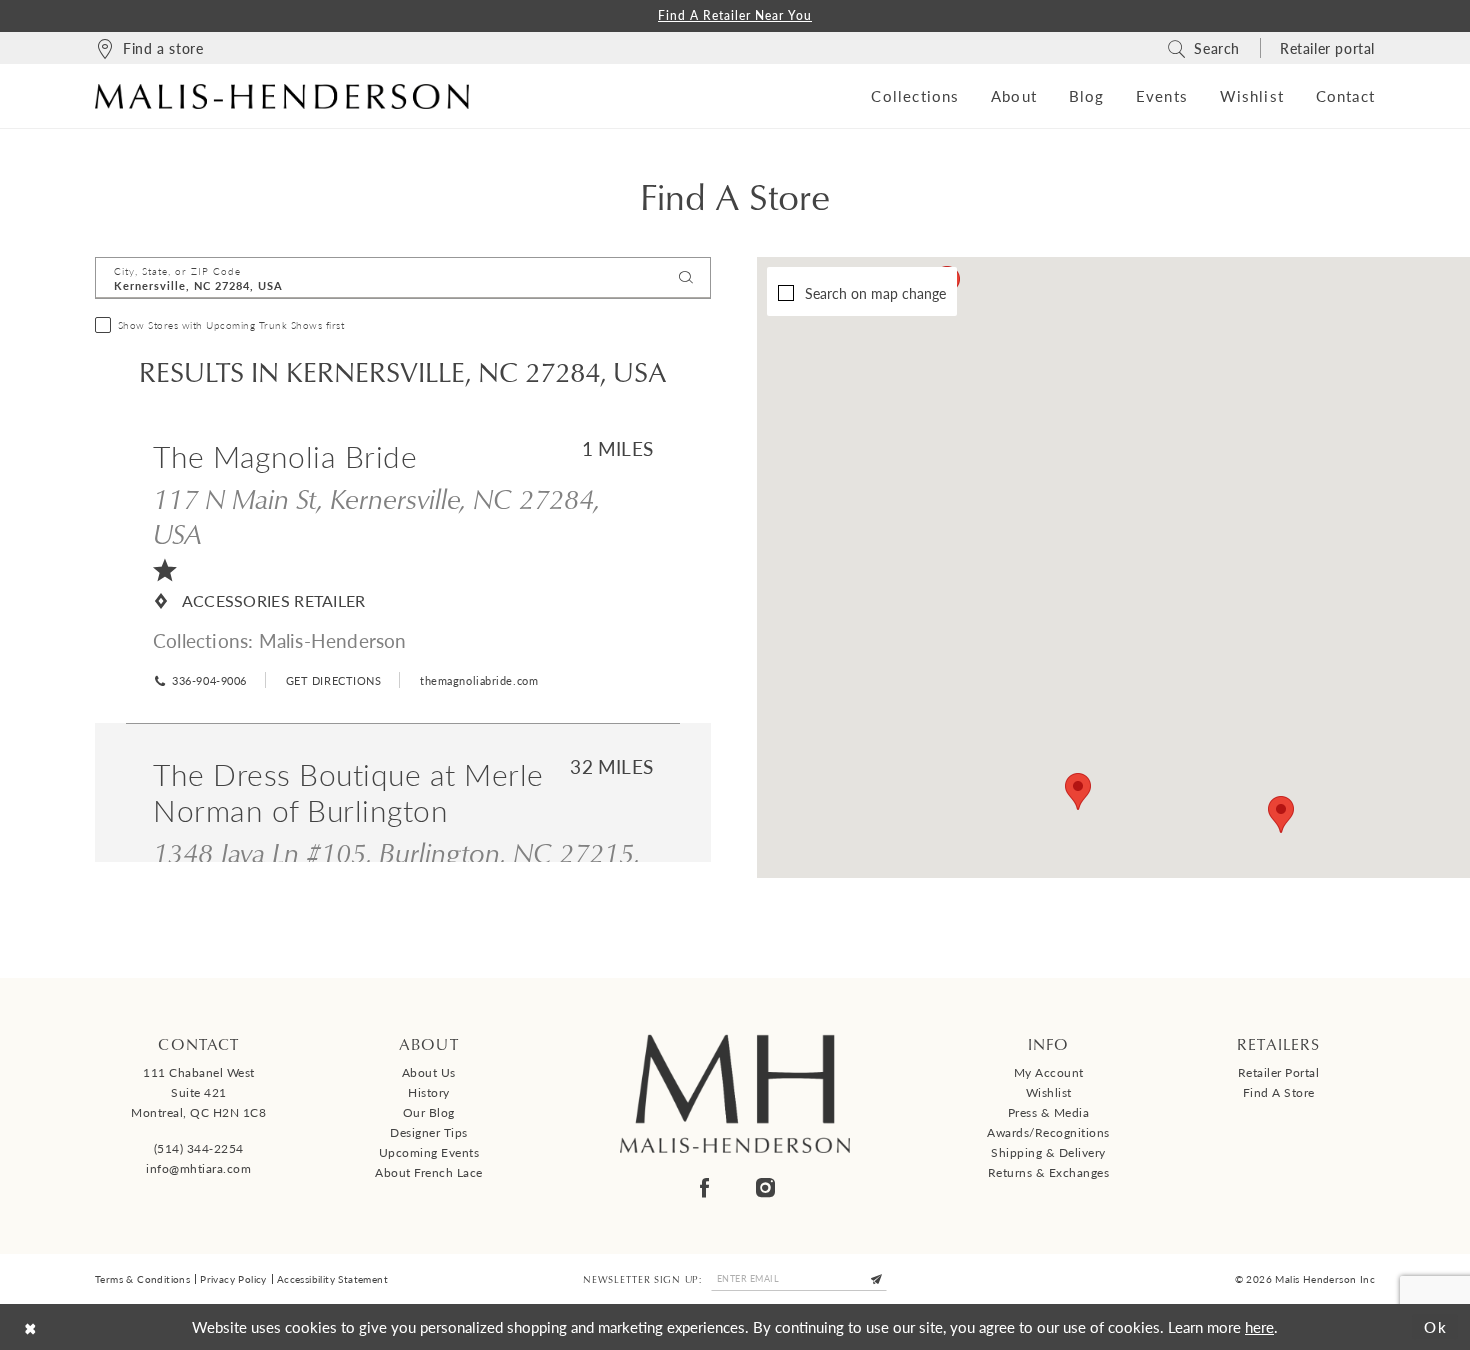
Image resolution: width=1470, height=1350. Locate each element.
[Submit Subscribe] (877, 1278)
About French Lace (429, 1172)
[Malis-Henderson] (282, 96)
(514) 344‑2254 (199, 1148)
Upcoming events (429, 1152)
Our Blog (429, 1112)
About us (429, 1072)
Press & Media (1049, 1112)
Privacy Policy (233, 1279)
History (429, 1092)
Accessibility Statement (332, 1279)
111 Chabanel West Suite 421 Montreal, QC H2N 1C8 (198, 1092)
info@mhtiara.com (198, 1168)
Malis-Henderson (333, 640)
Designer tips (429, 1132)
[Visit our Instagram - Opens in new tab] (765, 1187)
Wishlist (1049, 1092)
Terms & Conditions (142, 1279)
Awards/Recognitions (1048, 1132)
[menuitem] (149, 48)
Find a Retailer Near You (735, 15)
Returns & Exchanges (1049, 1172)
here (1259, 1326)
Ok (1436, 1326)
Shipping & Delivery (1048, 1152)
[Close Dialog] (30, 1326)
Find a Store (1279, 1092)
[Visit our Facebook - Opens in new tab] (704, 1187)
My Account (1049, 1072)
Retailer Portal (1279, 1072)
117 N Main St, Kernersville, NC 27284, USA (376, 515)
